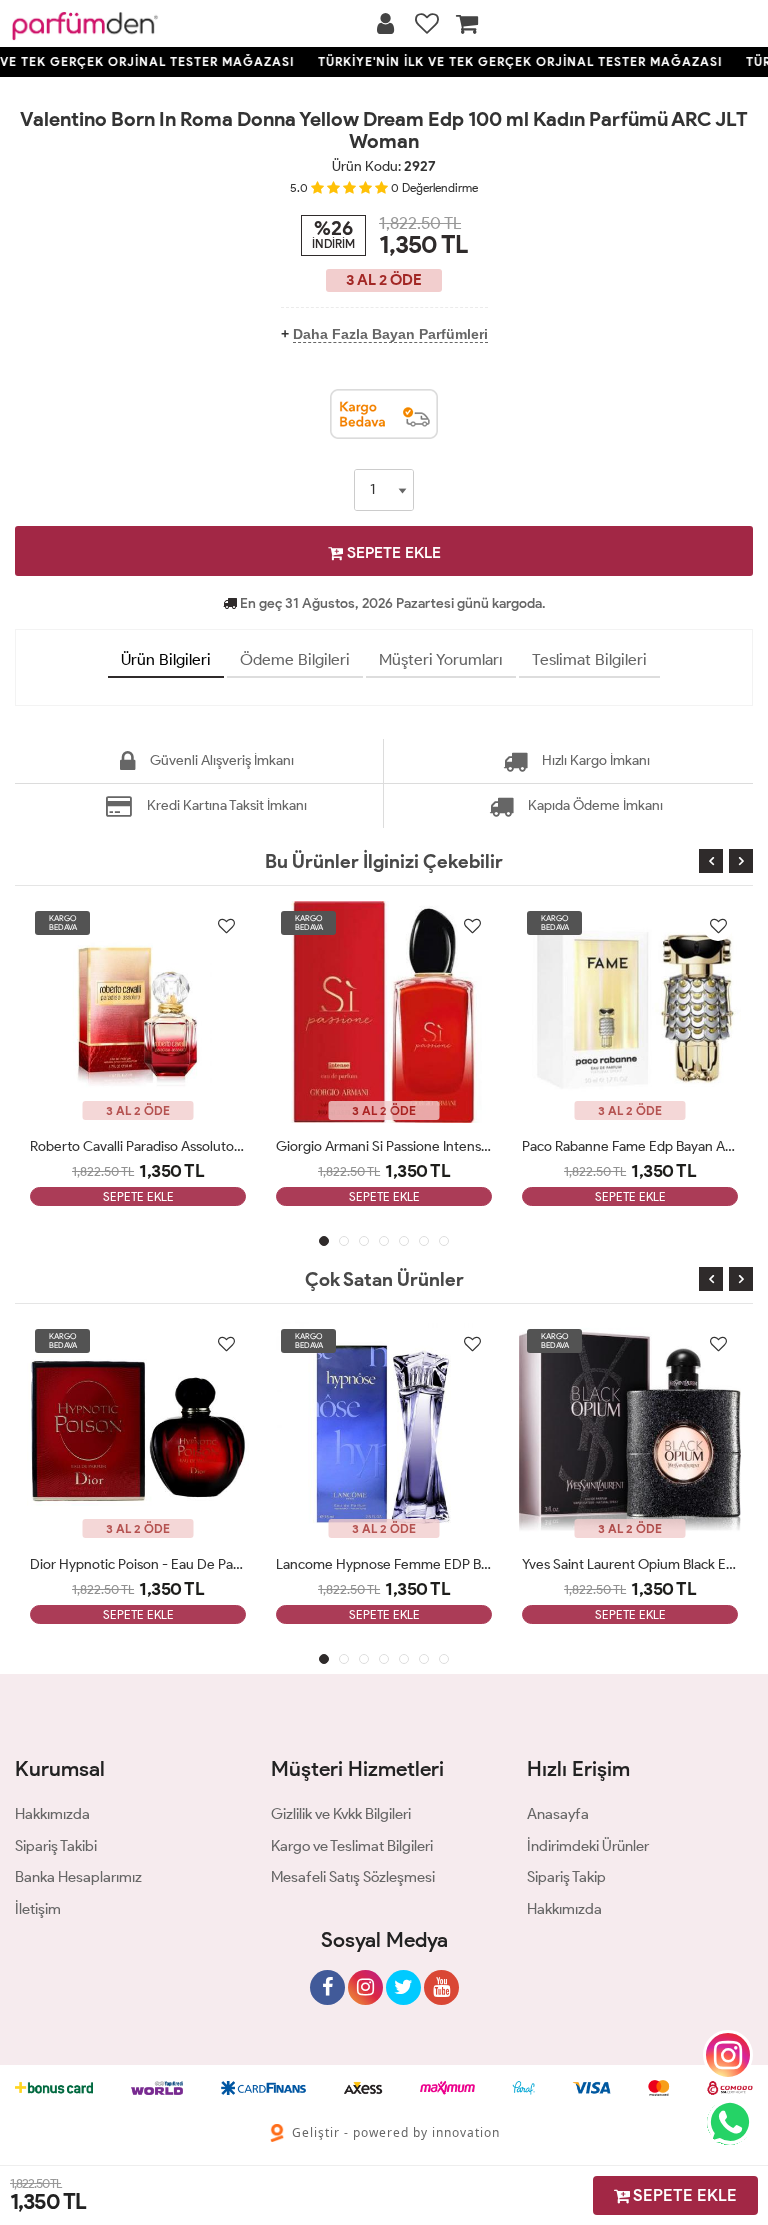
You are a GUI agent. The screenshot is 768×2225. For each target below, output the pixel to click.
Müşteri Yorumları (441, 659)
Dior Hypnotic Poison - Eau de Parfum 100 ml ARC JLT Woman (138, 1564)
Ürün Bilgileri (166, 659)
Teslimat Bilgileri (589, 659)
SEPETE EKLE (392, 552)
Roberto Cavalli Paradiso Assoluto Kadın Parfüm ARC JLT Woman (138, 1146)
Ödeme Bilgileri (295, 659)
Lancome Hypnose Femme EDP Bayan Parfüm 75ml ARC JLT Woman (384, 1564)
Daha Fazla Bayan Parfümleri (390, 334)
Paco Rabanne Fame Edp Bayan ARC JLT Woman (630, 1146)
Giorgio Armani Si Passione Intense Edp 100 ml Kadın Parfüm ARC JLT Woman (384, 1146)
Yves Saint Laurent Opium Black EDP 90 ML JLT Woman (630, 1564)
